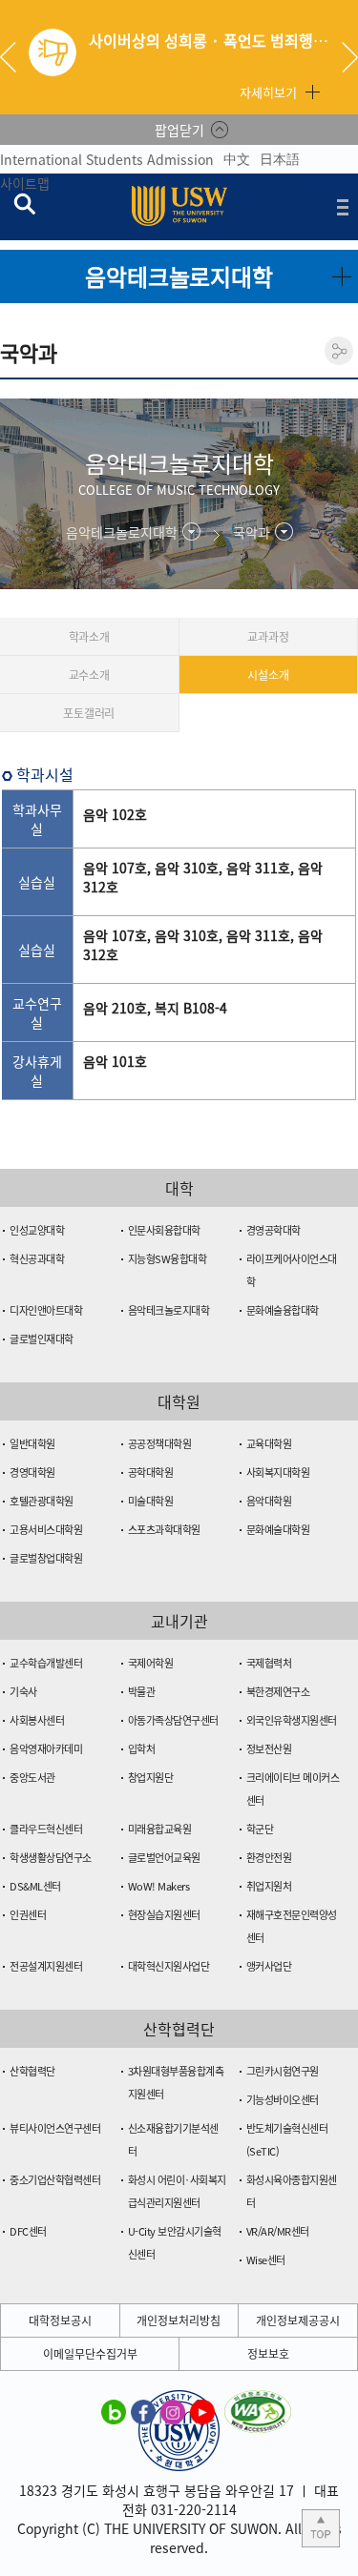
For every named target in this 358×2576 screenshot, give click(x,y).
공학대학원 (151, 1472)
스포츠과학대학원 (164, 1530)
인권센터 (28, 1915)
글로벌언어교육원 (164, 1858)
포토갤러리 (89, 713)
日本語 (280, 158)
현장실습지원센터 (164, 1915)
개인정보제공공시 (298, 2320)
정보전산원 (269, 1749)
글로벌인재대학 (42, 1339)
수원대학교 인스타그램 (173, 2411)
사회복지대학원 (278, 1472)
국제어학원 (151, 1663)
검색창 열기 (24, 203)
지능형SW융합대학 (168, 1259)
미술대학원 (151, 1501)
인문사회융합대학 (164, 1230)
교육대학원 (269, 1444)
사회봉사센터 (37, 1720)
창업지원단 (151, 1778)
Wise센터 (266, 2260)
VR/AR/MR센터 (278, 2231)
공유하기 (339, 351)
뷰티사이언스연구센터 (55, 2128)
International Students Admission (107, 159)
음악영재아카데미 (46, 1749)
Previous (15, 57)
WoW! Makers (159, 1886)
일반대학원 (32, 1444)
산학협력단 (32, 2071)
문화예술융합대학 (283, 1310)
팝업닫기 (179, 130)
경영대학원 (32, 1472)
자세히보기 (268, 92)
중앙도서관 (32, 1778)
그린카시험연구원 (283, 2071)
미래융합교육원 (160, 1829)
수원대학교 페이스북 (143, 2411)
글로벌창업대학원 (46, 1558)
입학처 (142, 1749)
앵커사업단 (269, 1966)
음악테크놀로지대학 (169, 1310)
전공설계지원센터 (46, 1966)
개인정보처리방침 (179, 2320)
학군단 (260, 1829)
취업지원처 (269, 1886)
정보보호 (268, 2354)
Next (350, 57)
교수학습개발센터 (46, 1663)
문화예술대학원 (278, 1530)
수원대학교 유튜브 (202, 2411)
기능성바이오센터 (283, 2100)
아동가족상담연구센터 (173, 1720)
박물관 (142, 1692)
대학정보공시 (60, 2320)
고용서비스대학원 (46, 1530)
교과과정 (268, 637)
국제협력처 (269, 1663)
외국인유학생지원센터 (292, 1720)
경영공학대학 (274, 1230)
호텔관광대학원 (42, 1501)
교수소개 (89, 675)
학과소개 (89, 637)
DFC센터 (28, 2231)
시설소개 (268, 675)
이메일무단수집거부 (90, 2354)
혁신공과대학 (37, 1259)
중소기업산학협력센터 (55, 2180)
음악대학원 (269, 1501)
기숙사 (23, 1692)
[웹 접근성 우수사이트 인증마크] (258, 2402)
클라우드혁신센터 (46, 1829)
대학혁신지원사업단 (169, 1966)
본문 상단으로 (321, 2528)
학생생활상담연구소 (51, 1858)
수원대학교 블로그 (114, 2411)
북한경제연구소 (278, 1692)
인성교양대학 (37, 1230)
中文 (237, 158)
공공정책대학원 (160, 1444)
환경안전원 (269, 1858)
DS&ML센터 (35, 1886)
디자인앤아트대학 (46, 1310)
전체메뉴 (343, 207)
